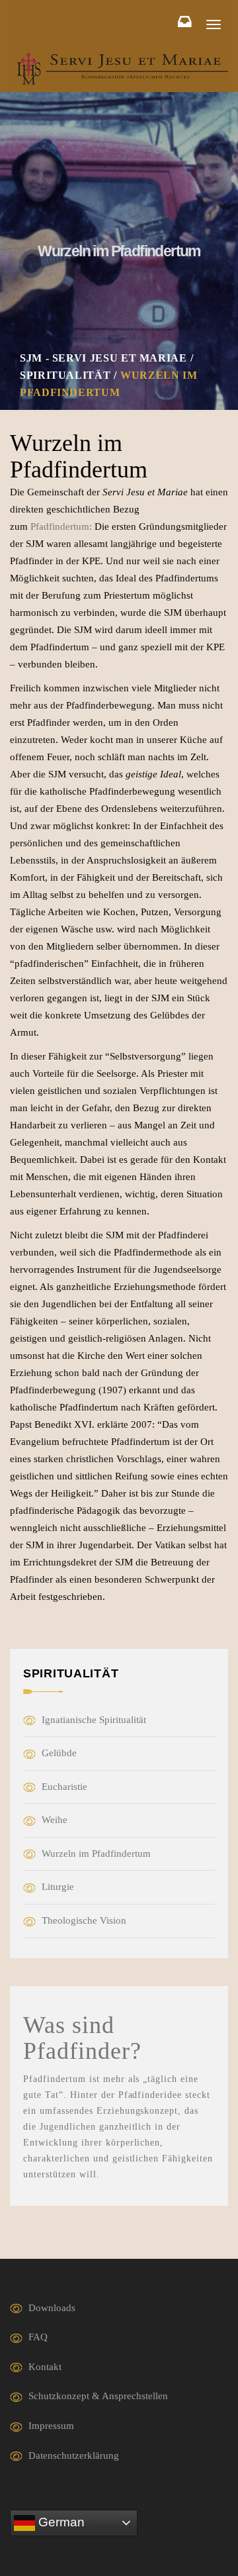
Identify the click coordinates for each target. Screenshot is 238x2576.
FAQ (38, 2337)
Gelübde (59, 1753)
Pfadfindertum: (61, 526)
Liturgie (58, 1887)
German (60, 2522)
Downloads (52, 2308)
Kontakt (45, 2367)
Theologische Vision (84, 1920)
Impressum (51, 2426)
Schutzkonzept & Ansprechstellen (98, 2396)
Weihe (55, 1820)
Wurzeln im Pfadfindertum (96, 1854)
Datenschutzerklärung (74, 2455)
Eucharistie (64, 1787)
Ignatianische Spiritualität (94, 1720)
